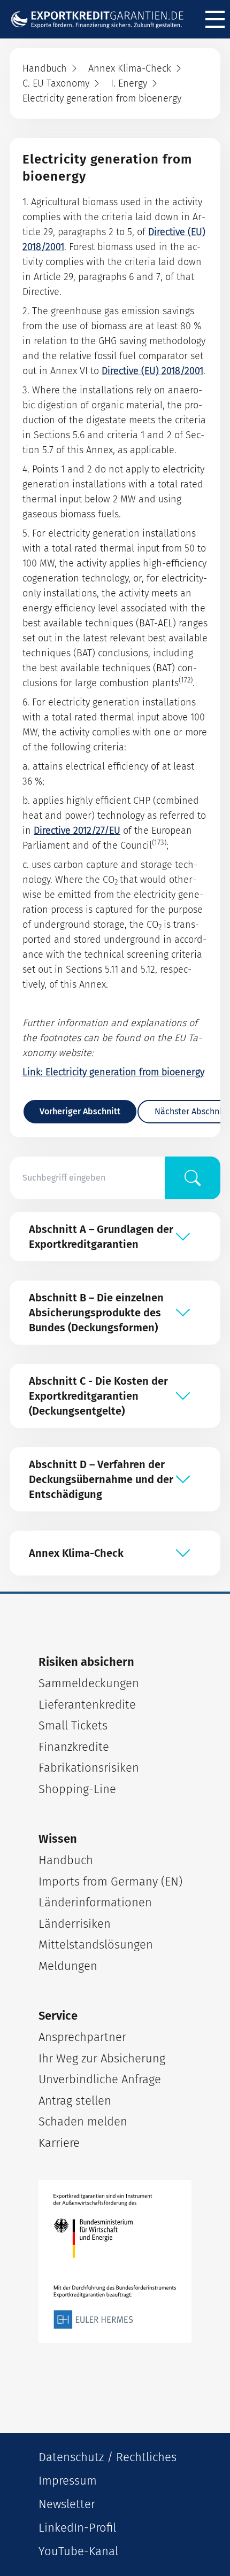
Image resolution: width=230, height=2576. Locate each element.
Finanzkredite (74, 1747)
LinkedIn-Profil (77, 2528)
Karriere (59, 2143)
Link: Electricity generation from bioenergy (113, 1072)
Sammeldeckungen (89, 1683)
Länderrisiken (75, 1924)
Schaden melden (83, 2121)
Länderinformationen (95, 1902)
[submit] (193, 1178)
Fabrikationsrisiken (89, 1768)
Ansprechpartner (82, 2037)
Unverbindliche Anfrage (100, 2079)
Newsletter (67, 2504)
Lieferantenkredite (87, 1705)
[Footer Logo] (115, 2261)
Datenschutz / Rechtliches (108, 2457)
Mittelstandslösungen (96, 1945)
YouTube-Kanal (78, 2551)
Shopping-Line (77, 1789)
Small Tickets (73, 1725)
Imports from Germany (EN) (110, 1881)
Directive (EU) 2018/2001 (152, 371)
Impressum (68, 2481)
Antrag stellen (75, 2101)
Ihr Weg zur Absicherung (102, 2058)
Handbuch (66, 1860)
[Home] (102, 20)
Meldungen (68, 1966)
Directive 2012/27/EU (77, 831)
